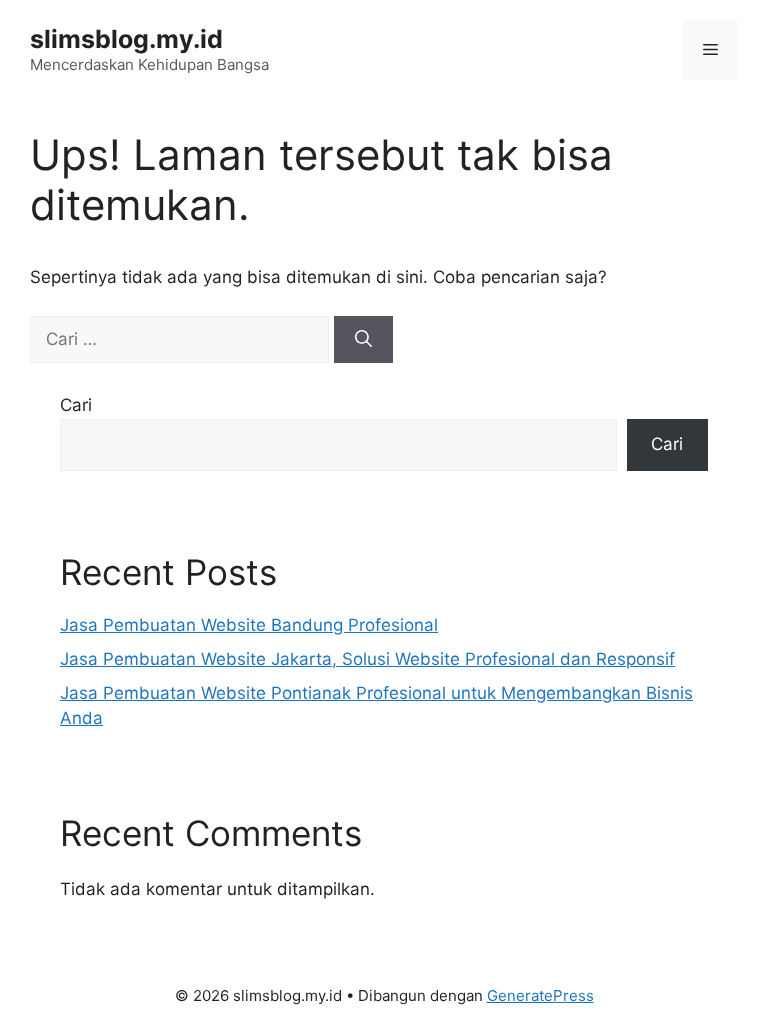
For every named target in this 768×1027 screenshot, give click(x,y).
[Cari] (363, 340)
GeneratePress (540, 995)
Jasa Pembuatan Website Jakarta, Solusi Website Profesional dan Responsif (367, 659)
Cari (76, 405)
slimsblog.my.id (126, 39)
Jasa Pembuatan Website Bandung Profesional (249, 625)
